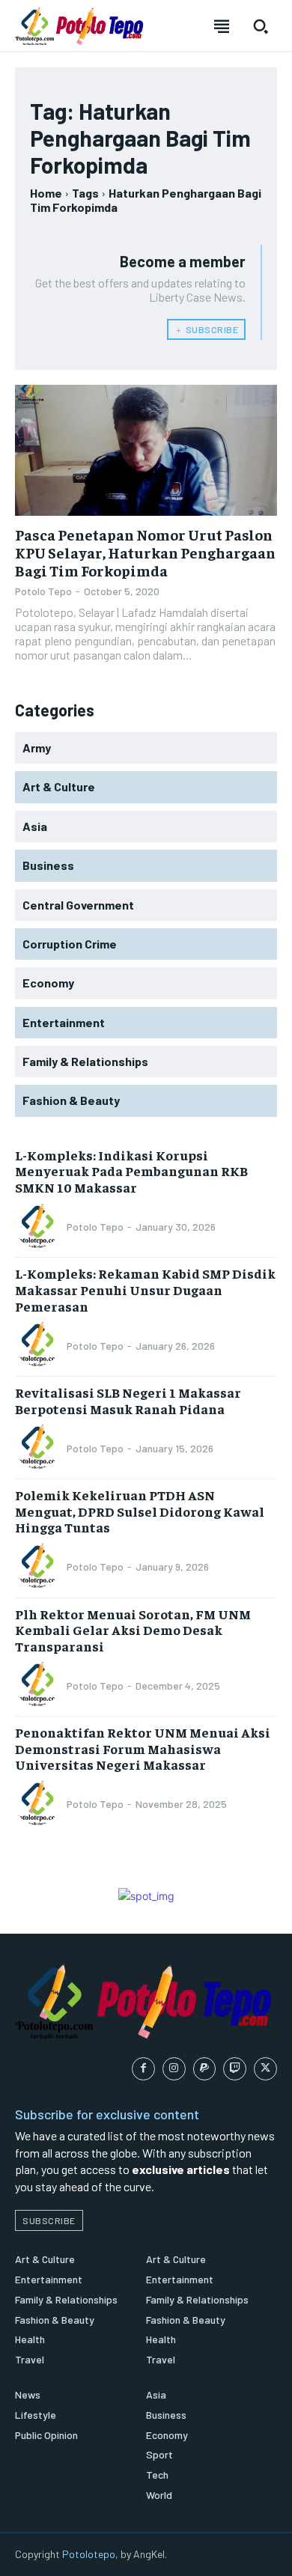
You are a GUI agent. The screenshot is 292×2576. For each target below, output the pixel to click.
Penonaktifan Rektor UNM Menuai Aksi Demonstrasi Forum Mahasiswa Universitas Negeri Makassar (143, 1748)
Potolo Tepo (43, 591)
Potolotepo (89, 2554)
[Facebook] (143, 2069)
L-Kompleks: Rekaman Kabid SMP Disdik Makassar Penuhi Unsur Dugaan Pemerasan (145, 1289)
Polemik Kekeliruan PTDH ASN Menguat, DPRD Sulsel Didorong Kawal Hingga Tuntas (140, 1511)
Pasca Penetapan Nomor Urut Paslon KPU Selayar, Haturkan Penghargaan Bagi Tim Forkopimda (145, 552)
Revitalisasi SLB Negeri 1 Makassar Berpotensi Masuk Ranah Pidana (128, 1400)
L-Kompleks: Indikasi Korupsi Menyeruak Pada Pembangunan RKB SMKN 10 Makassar (131, 1171)
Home (46, 193)
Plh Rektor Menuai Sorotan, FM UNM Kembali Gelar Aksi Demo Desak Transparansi (133, 1630)
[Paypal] (205, 2069)
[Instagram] (174, 2069)
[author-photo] (40, 1227)
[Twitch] (235, 2069)
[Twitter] (265, 2069)
